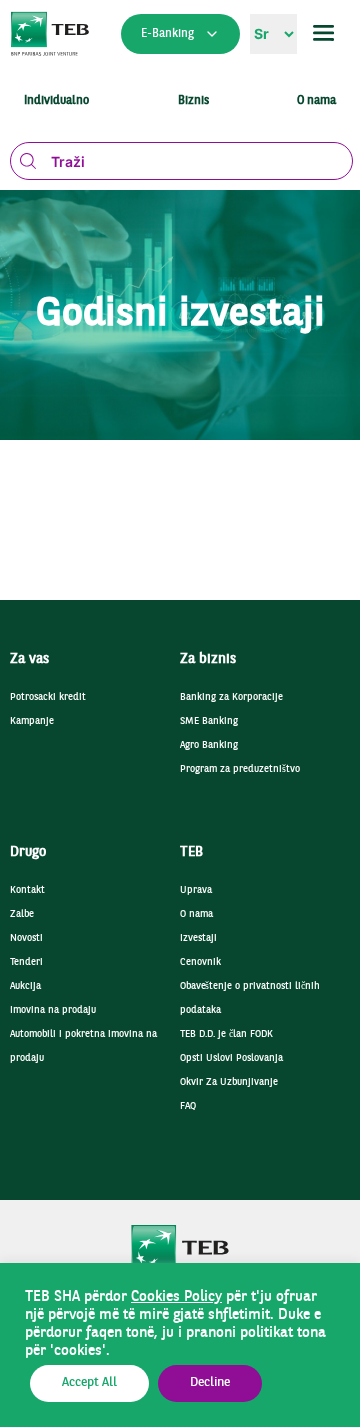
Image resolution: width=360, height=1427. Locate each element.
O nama (196, 914)
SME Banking (209, 721)
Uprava (196, 890)
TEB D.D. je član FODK (226, 1034)
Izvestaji (198, 938)
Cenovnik (200, 962)
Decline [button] (210, 1383)
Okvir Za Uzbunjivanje (229, 1082)
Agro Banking (209, 745)
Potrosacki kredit (48, 697)
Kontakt (27, 890)
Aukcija (25, 986)
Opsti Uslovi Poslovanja (231, 1058)
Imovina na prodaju (53, 1010)
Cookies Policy (176, 1297)
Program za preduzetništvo (240, 769)
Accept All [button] (89, 1383)
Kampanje (32, 721)
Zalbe (22, 914)
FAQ (188, 1106)
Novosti (26, 938)
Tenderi (26, 962)
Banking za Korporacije (231, 697)
